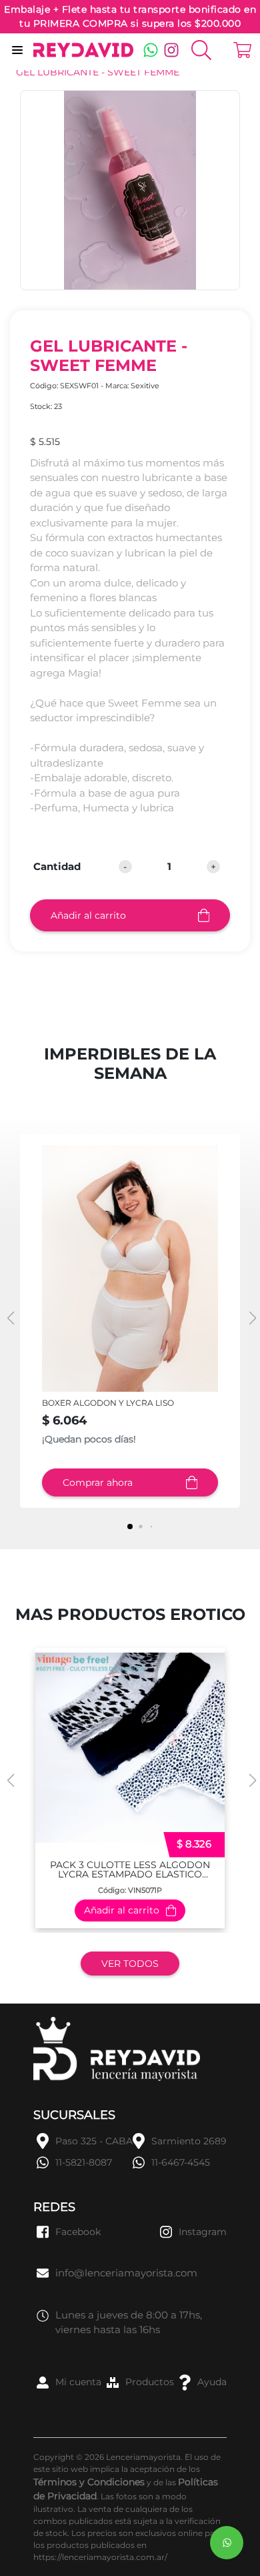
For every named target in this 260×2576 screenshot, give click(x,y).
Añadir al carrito (88, 915)
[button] (251, 1318)
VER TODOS (130, 1964)
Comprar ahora (98, 1482)
